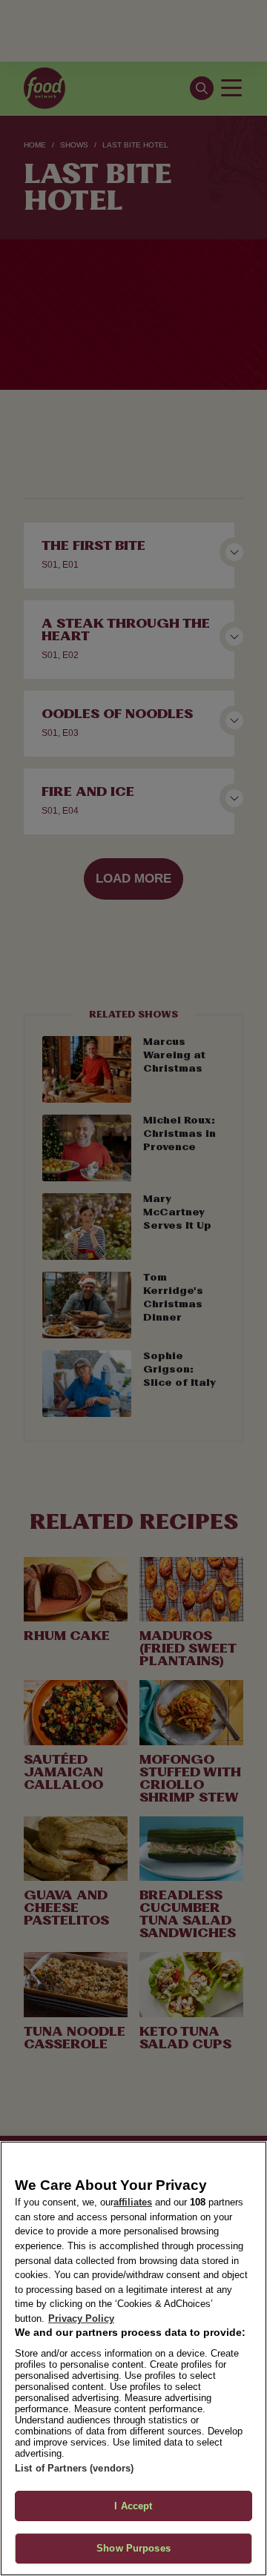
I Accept (133, 2506)
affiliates (133, 2202)
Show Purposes (133, 2548)
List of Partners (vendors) (74, 2468)
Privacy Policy (81, 2318)
